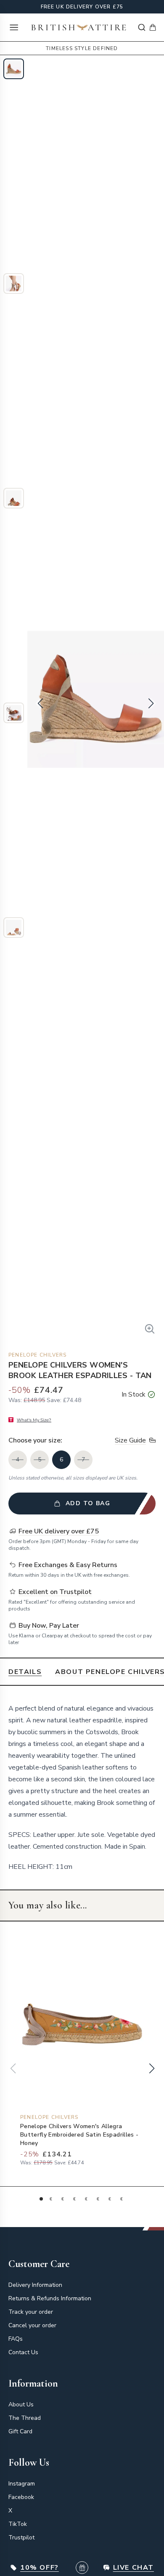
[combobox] (142, 27)
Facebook (21, 2497)
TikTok (18, 2524)
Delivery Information (35, 2285)
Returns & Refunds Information (50, 2298)
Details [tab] (25, 1672)
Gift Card (20, 2431)
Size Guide (130, 1440)
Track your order (31, 2312)
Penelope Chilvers (37, 1355)
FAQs (16, 2339)
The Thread (25, 2418)
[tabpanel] (82, 1788)
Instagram (22, 2484)
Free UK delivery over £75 (82, 7)
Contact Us (23, 2352)
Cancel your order (32, 2325)
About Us (21, 2404)
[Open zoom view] (150, 1329)
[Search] (142, 27)
